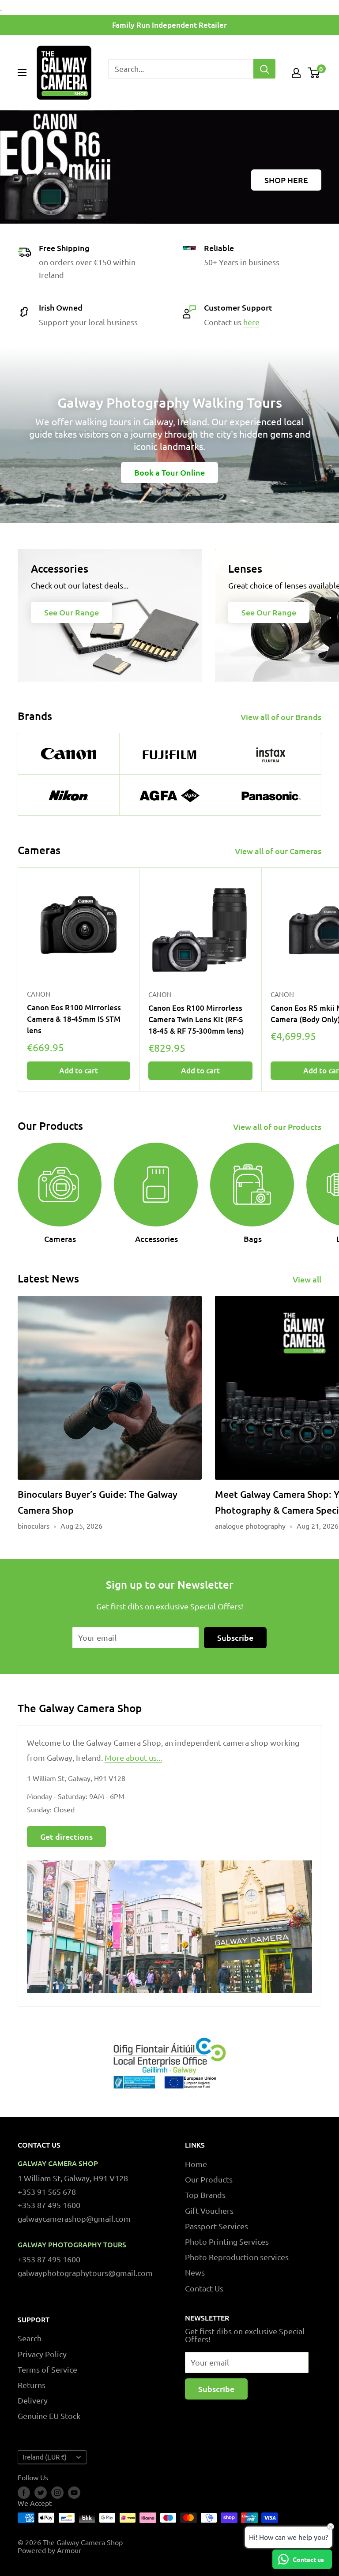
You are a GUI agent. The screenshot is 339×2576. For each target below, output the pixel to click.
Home (196, 2164)
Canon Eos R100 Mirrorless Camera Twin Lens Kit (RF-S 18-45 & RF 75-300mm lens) (196, 1020)
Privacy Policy (42, 2354)
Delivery (33, 2400)
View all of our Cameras (279, 851)
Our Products (209, 2179)
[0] (314, 73)
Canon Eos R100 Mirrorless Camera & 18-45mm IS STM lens (74, 1019)
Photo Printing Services (227, 2241)
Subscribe (235, 1637)
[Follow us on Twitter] (41, 2493)
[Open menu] (22, 72)
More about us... (133, 1757)
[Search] (264, 69)
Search (30, 2338)
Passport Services (217, 2226)
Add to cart (79, 1071)
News (195, 2272)
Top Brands (205, 2195)
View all (308, 1279)
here (251, 322)
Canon (39, 994)
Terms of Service (47, 2369)
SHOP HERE (286, 180)
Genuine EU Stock (49, 2416)
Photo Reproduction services (237, 2257)
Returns (32, 2385)
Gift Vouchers (209, 2210)
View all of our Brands (282, 717)
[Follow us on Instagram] (57, 2493)
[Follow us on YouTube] (74, 2493)
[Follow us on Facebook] (24, 2493)
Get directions (66, 1836)
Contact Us (204, 2288)
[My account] (296, 73)
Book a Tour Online (169, 472)
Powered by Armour (49, 2550)
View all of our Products (278, 1127)
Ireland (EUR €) (45, 2457)
